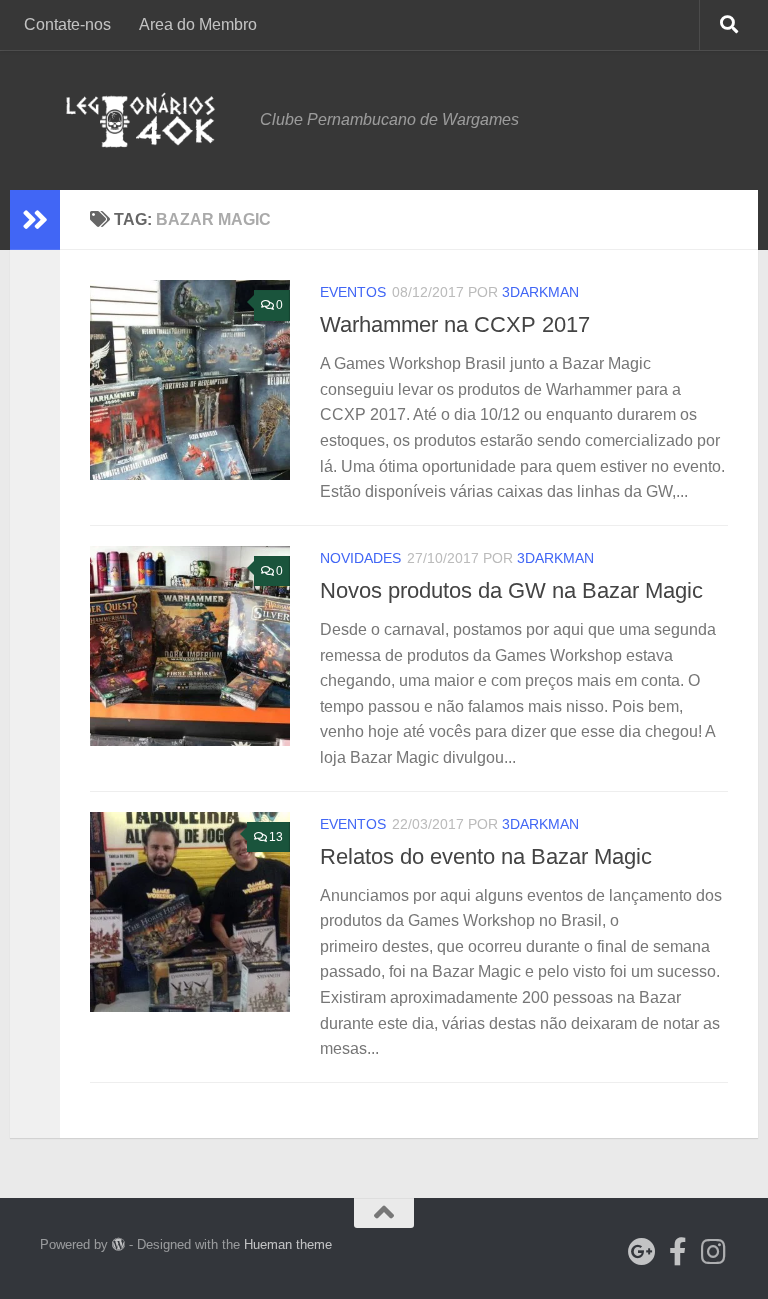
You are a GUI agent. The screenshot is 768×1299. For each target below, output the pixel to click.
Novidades (360, 558)
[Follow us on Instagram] (714, 1252)
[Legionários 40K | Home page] (140, 120)
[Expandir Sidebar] (35, 220)
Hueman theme (288, 1244)
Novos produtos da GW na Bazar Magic (511, 590)
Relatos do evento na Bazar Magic (486, 856)
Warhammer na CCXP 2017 (455, 324)
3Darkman (540, 292)
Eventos (353, 292)
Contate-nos (67, 24)
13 (276, 837)
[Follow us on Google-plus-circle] (642, 1252)
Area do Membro (198, 24)
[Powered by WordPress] (118, 1244)
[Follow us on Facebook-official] (678, 1252)
